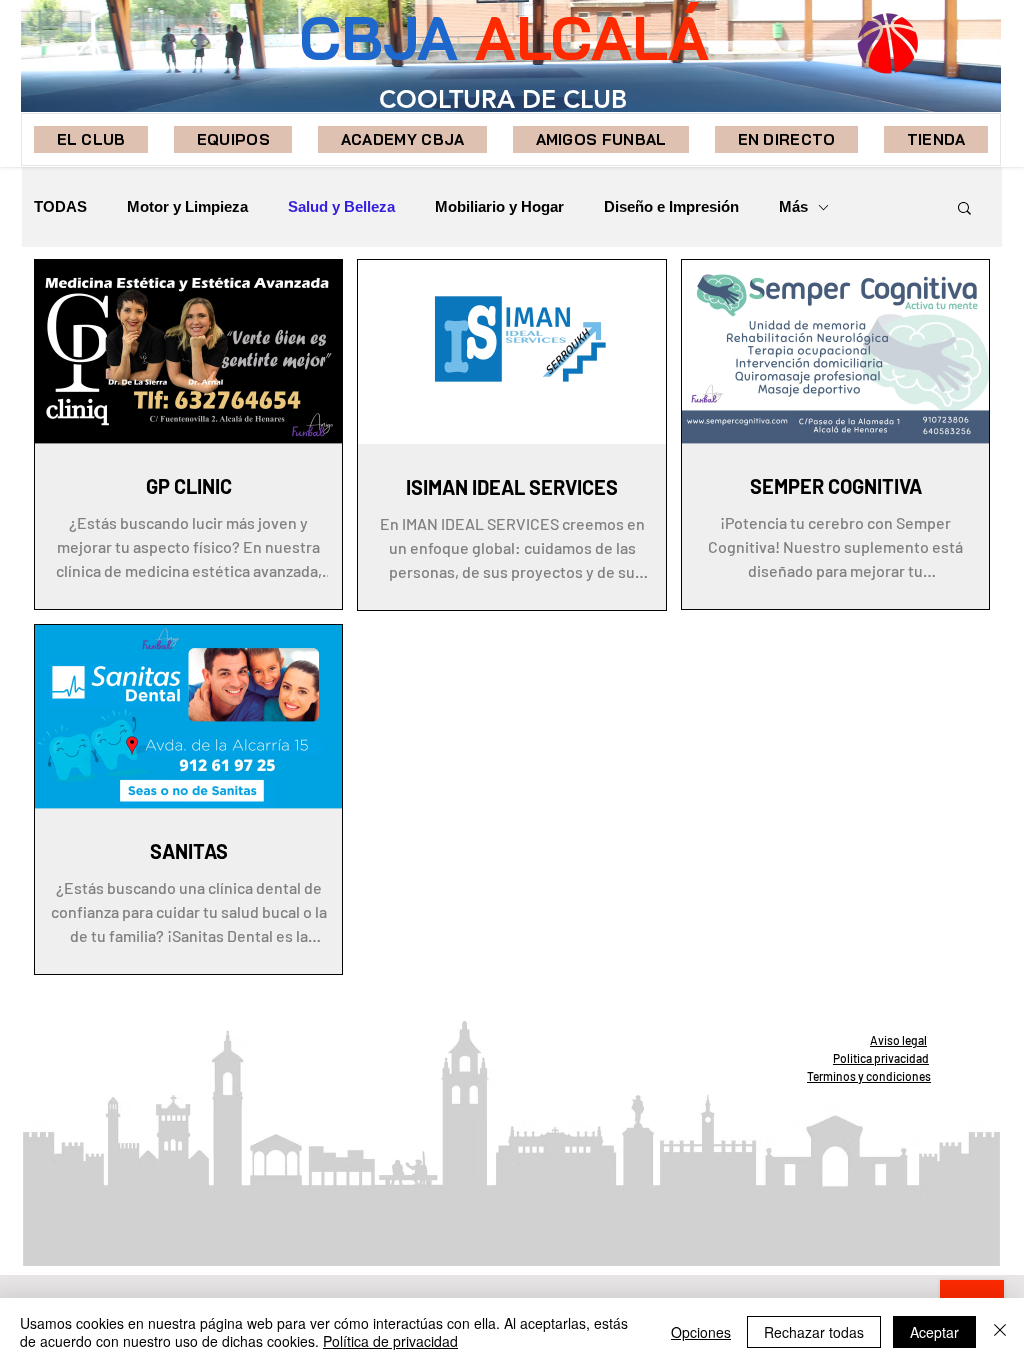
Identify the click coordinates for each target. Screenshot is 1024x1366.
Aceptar (934, 1332)
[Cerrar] (1000, 1332)
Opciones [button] (701, 1332)
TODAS (60, 206)
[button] (233, 139)
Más (793, 206)
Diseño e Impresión (671, 206)
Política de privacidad (390, 1341)
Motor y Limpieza (187, 206)
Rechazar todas (814, 1332)
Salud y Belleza (341, 206)
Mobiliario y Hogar (499, 206)
